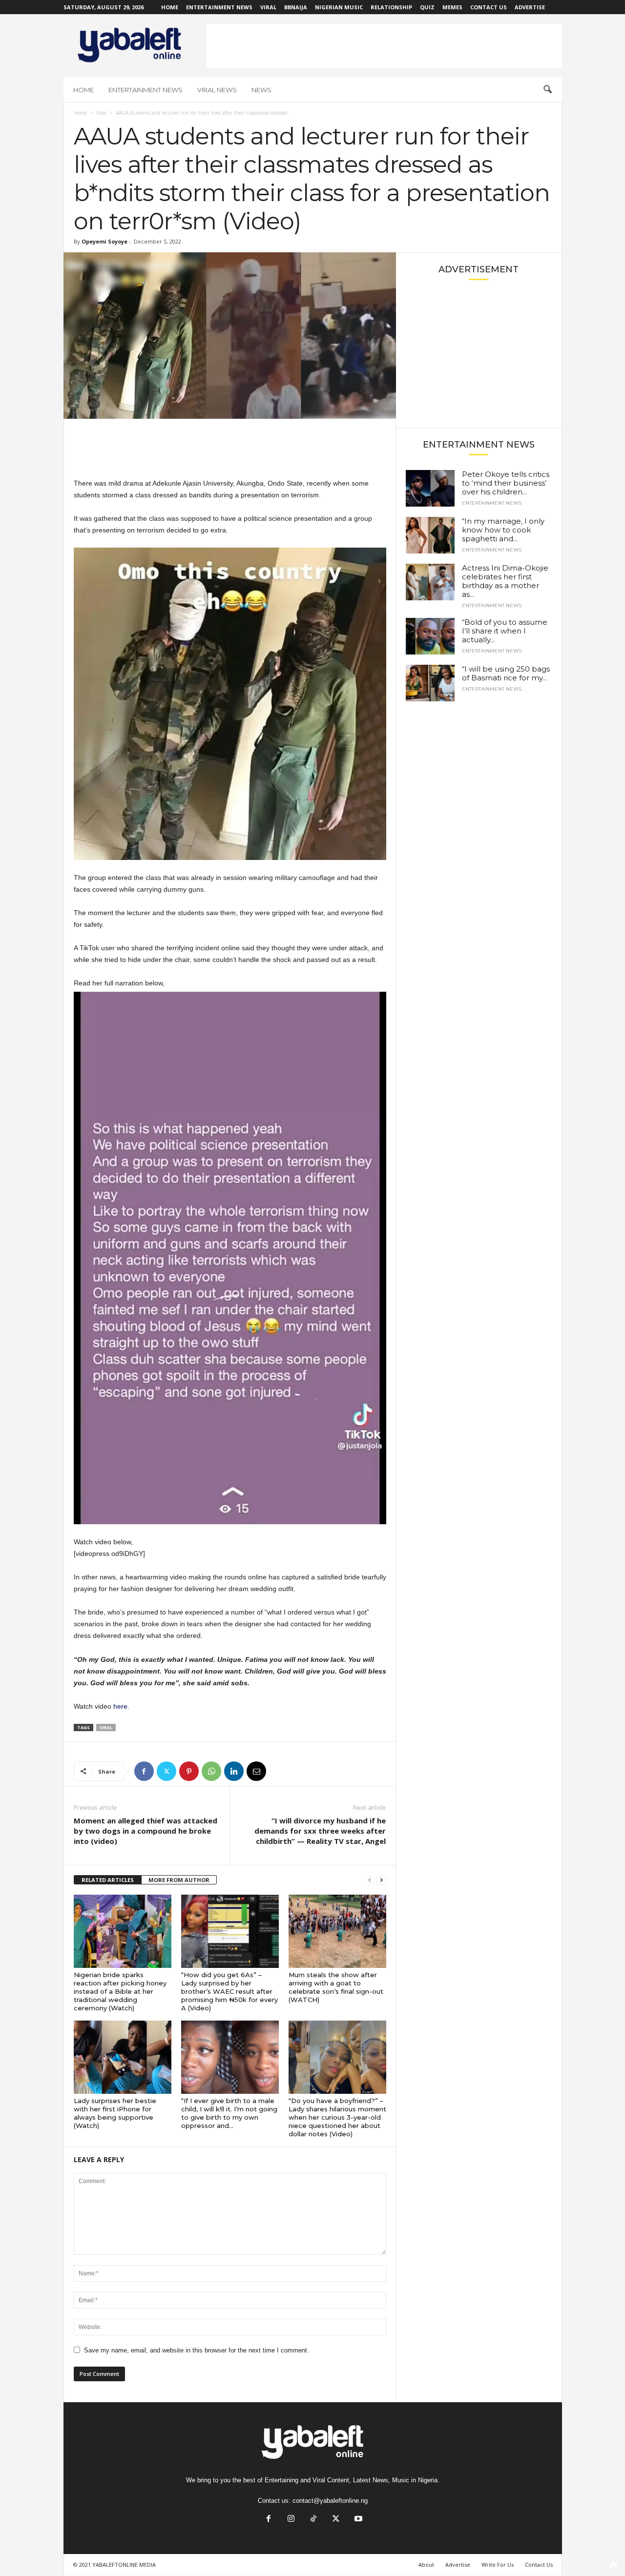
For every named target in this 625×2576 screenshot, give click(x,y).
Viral (268, 7)
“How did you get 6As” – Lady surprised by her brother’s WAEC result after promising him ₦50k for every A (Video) (229, 1991)
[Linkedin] (234, 1771)
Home (170, 7)
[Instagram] (291, 2520)
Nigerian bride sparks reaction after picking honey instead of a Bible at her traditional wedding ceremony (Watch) (120, 1991)
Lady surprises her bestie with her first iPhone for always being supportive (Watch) (115, 2113)
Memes (452, 7)
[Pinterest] (189, 1771)
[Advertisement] (384, 46)
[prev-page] (370, 1880)
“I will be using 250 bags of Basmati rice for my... (506, 673)
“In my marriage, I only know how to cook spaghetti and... (503, 530)
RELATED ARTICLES (108, 1880)
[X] (167, 1771)
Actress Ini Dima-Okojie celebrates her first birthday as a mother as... (505, 581)
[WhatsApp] (211, 1771)
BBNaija (296, 7)
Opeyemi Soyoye (104, 241)
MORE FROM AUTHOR (179, 1880)
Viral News (217, 90)
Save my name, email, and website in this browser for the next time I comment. (197, 2350)
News (261, 90)
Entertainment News (219, 7)
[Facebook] (144, 1771)
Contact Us (489, 7)
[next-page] (381, 1880)
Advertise (530, 7)
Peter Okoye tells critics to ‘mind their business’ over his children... (506, 483)
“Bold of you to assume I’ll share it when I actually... (505, 631)
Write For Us (498, 2565)
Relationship (391, 7)
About (426, 2565)
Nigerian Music (339, 7)
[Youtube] (357, 2520)
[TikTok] (313, 2520)
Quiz (427, 7)
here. (121, 1706)
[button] (547, 90)
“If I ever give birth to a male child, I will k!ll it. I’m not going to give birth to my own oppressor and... (229, 2113)
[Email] (256, 1771)
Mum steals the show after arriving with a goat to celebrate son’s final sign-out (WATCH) (336, 1987)
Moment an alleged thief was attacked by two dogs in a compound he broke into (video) (146, 1831)
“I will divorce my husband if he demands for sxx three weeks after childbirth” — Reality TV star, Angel (320, 1831)
